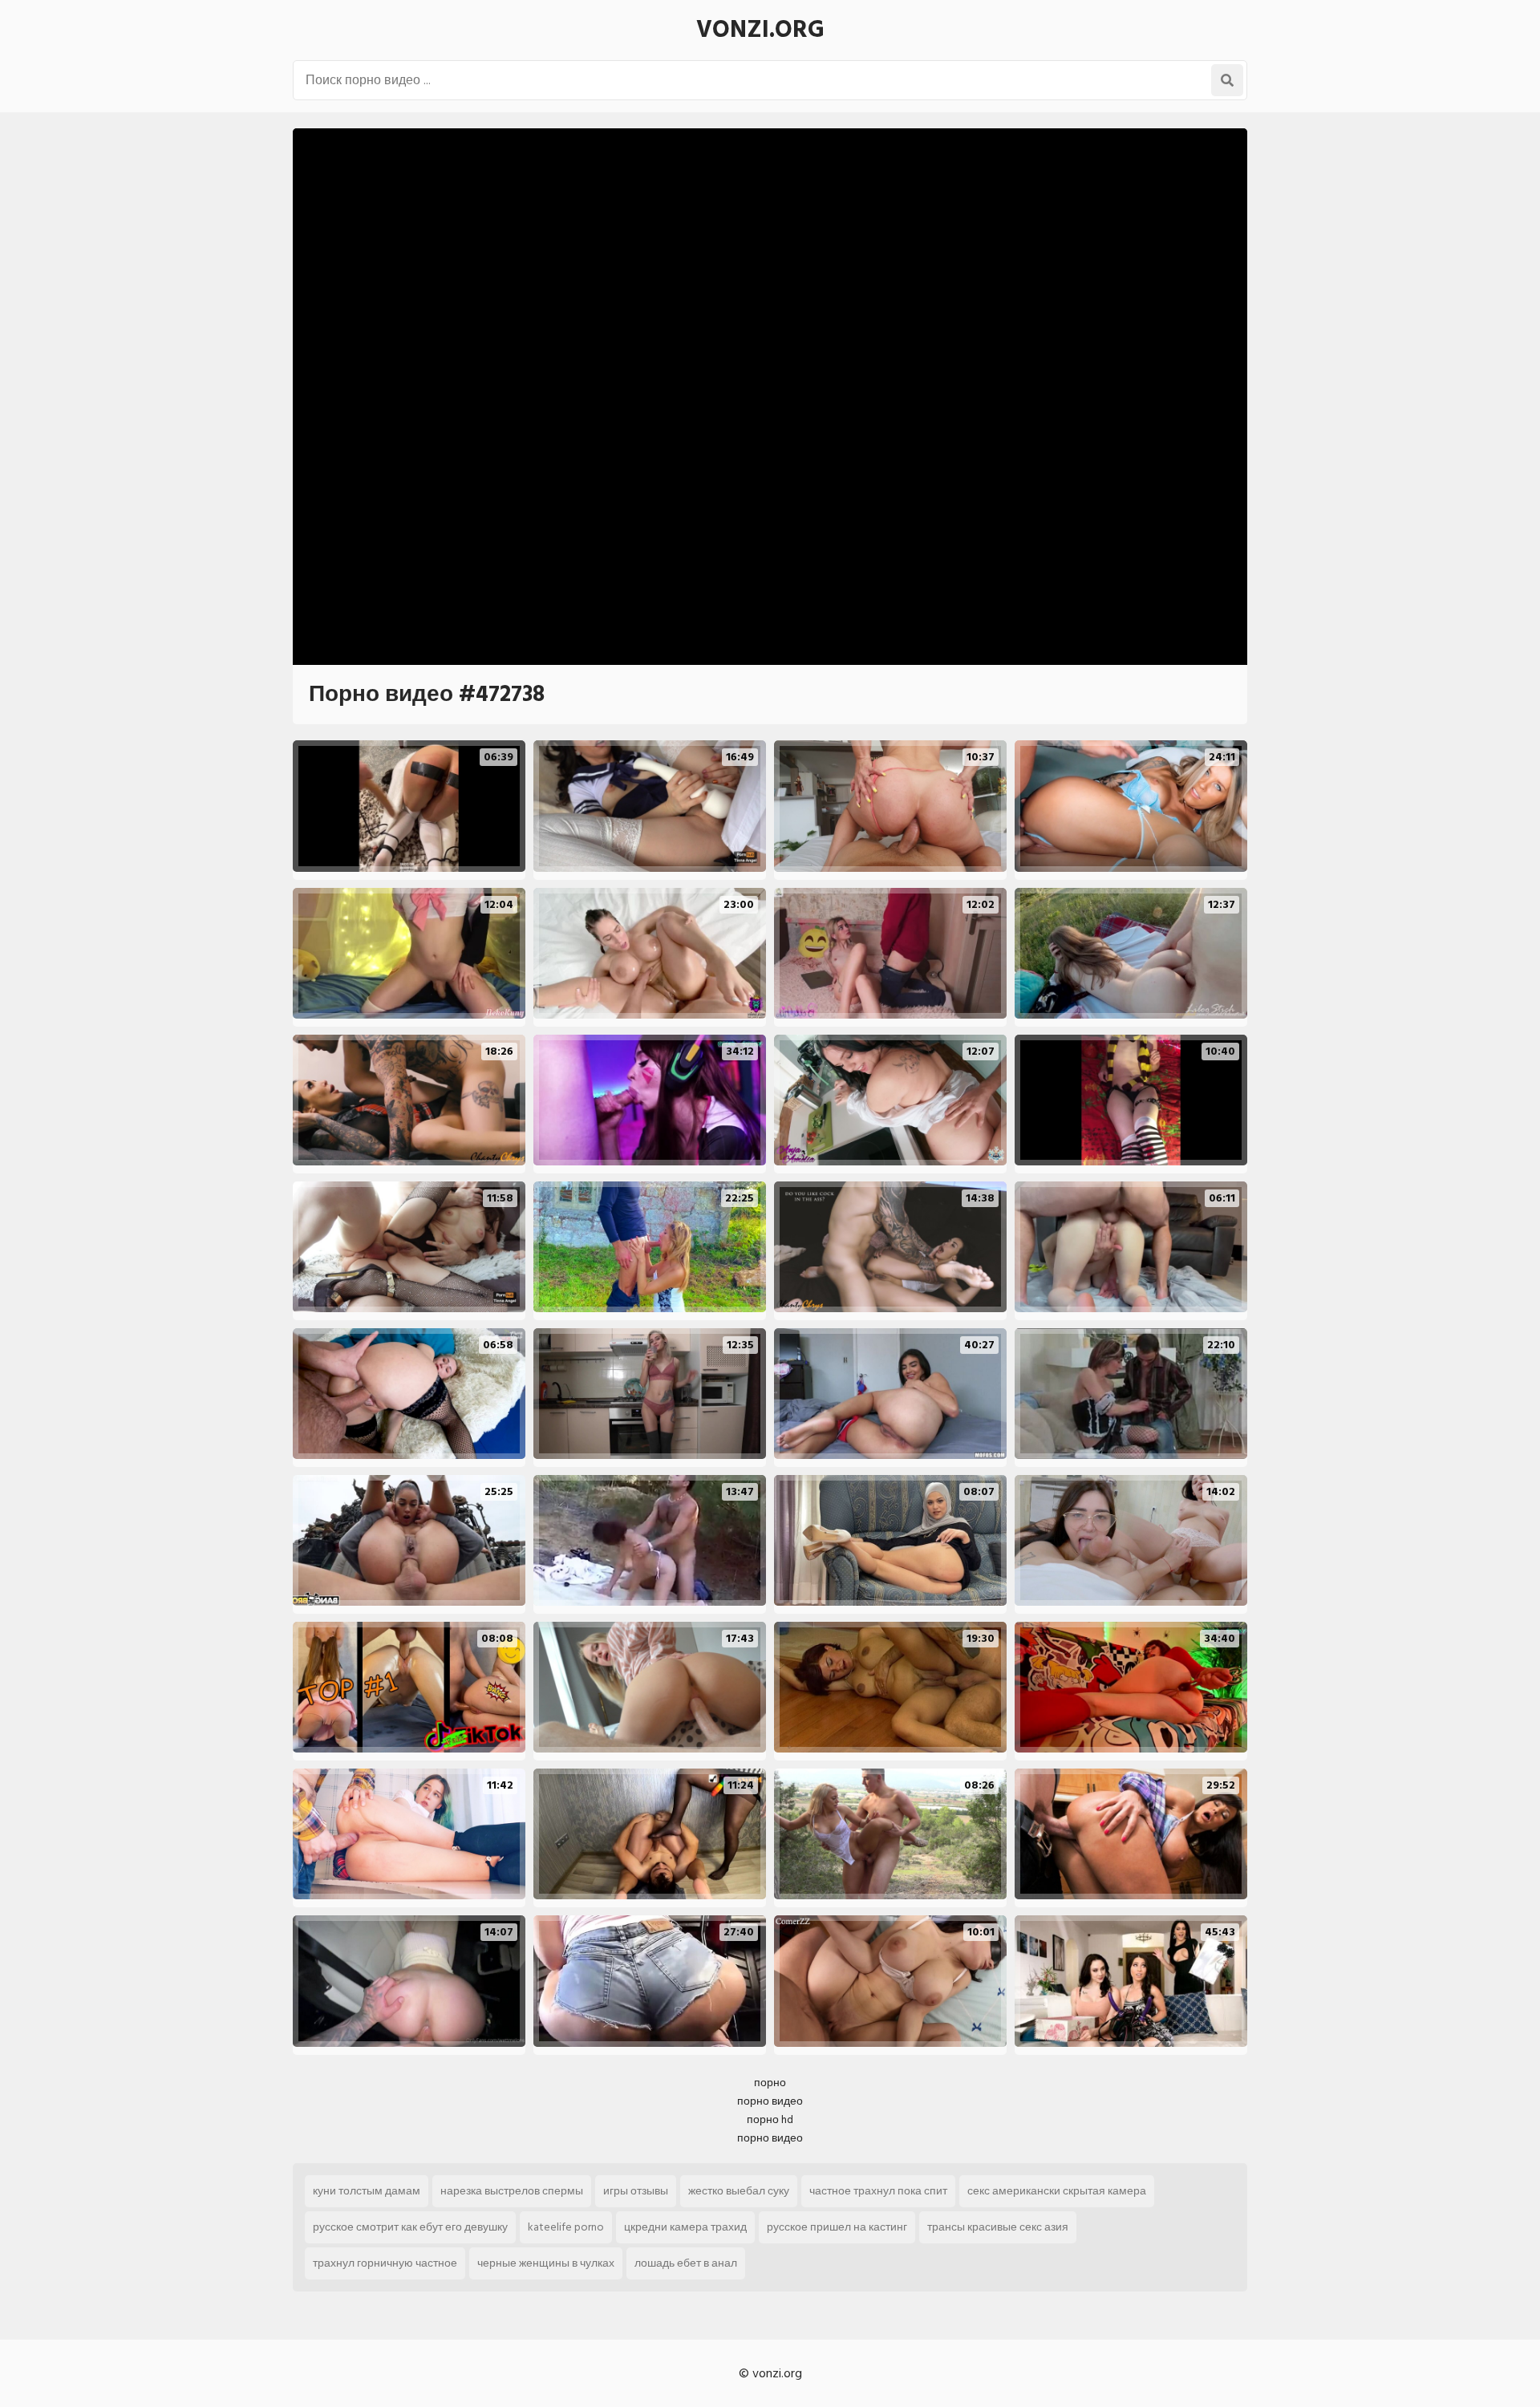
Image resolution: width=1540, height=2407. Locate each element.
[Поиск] (1227, 80)
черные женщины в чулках (546, 2263)
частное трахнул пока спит (878, 2191)
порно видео (770, 2101)
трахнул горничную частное (385, 2263)
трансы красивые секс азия (998, 2227)
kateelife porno (566, 2227)
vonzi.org (760, 30)
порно (770, 2083)
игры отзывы (636, 2191)
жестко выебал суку (739, 2191)
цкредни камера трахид (685, 2227)
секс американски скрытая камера (1057, 2191)
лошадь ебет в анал (686, 2263)
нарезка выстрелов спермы (512, 2191)
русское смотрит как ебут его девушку (410, 2227)
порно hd (770, 2119)
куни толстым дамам (367, 2191)
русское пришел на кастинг (837, 2227)
